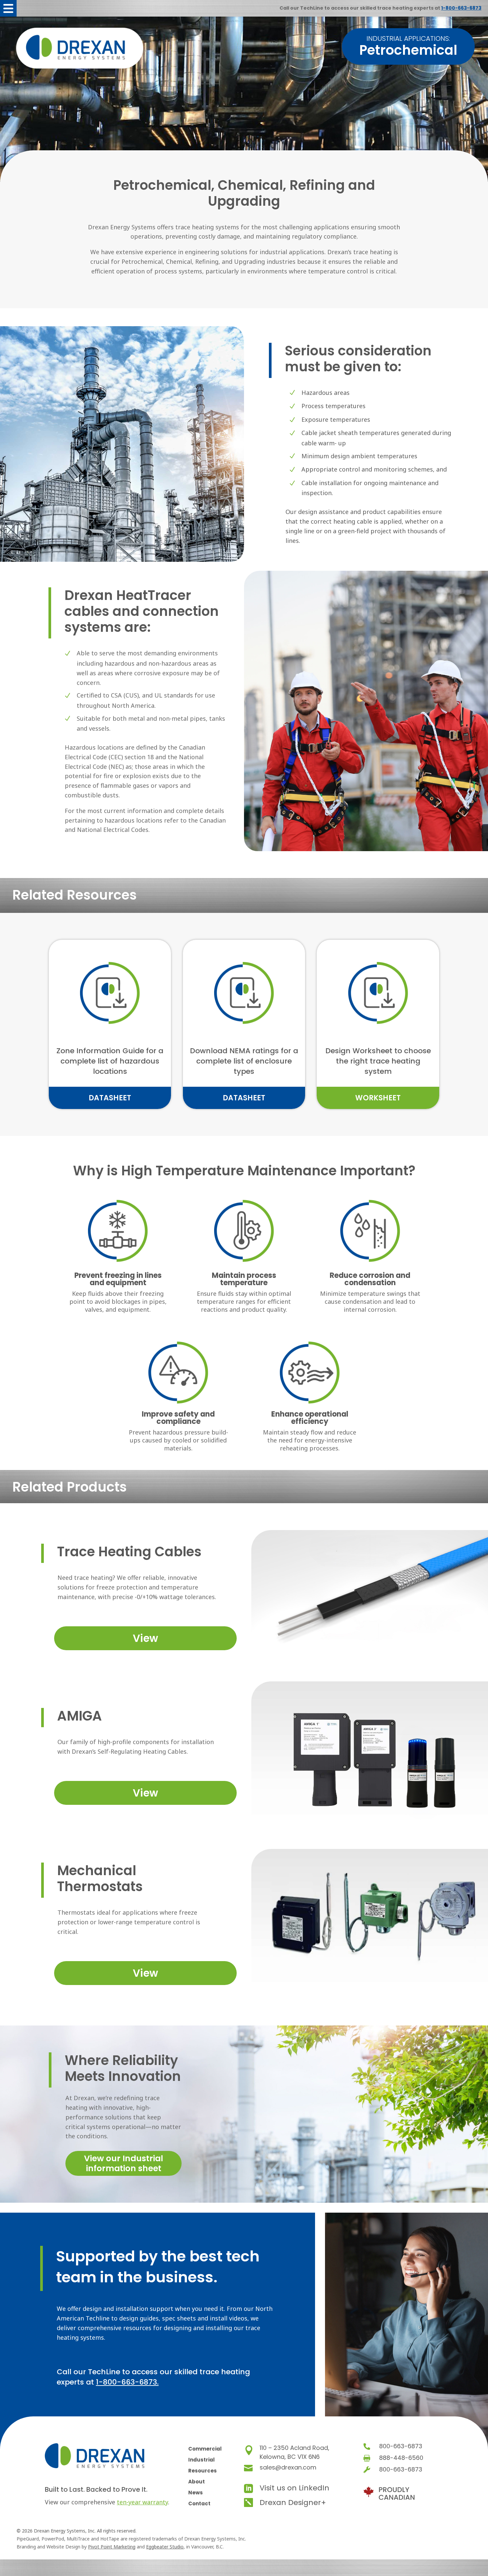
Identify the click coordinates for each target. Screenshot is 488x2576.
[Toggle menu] (8, 8)
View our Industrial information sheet (123, 2163)
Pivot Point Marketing (112, 2547)
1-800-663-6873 (461, 8)
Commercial (205, 2449)
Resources (203, 2471)
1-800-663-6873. (127, 2382)
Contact (199, 2503)
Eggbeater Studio (165, 2547)
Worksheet (378, 1098)
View (145, 1638)
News (196, 2493)
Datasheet (110, 1098)
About (197, 2482)
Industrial (202, 2460)
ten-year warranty (142, 2502)
